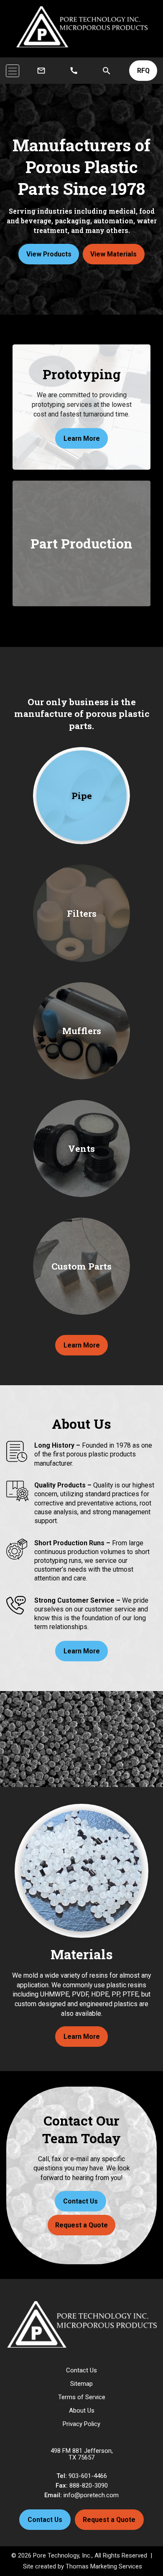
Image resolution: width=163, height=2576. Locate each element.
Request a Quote (81, 2225)
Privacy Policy (81, 2424)
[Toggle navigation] (13, 71)
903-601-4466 (88, 2476)
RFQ (143, 71)
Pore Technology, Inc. (62, 2555)
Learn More (82, 1345)
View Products (49, 254)
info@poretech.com (91, 2495)
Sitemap (81, 2384)
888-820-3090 (89, 2485)
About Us (82, 2410)
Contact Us (80, 2201)
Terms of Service (82, 2397)
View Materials (113, 254)
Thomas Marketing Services (104, 2566)
